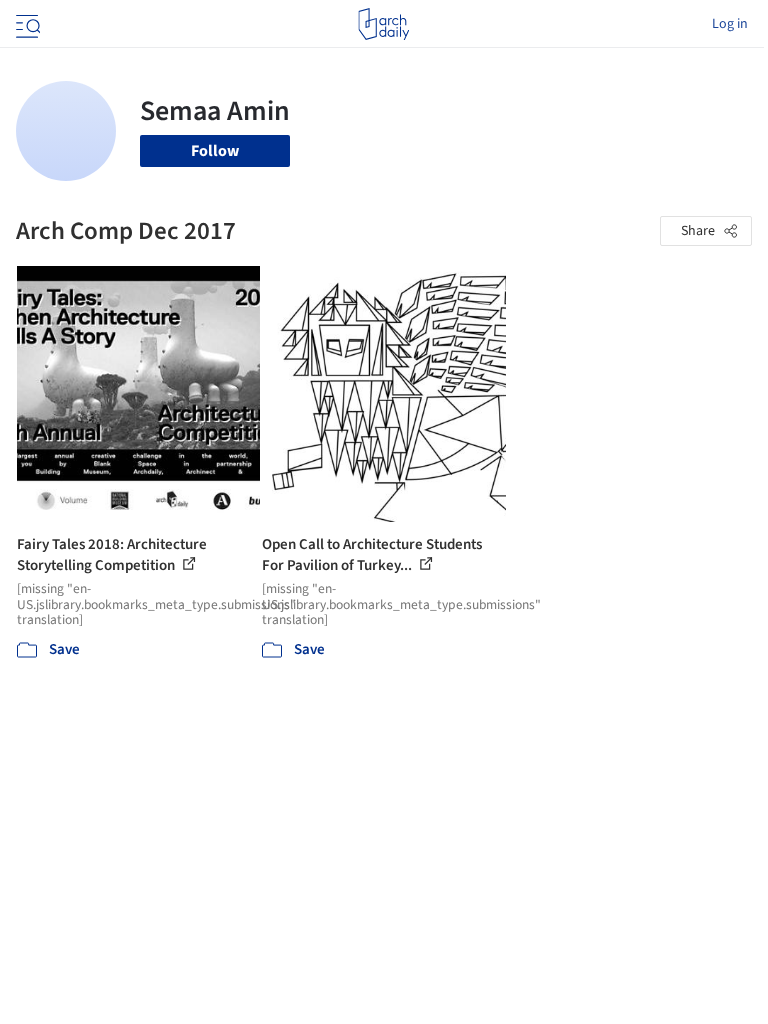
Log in (730, 24)
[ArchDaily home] (383, 24)
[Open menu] (26, 24)
